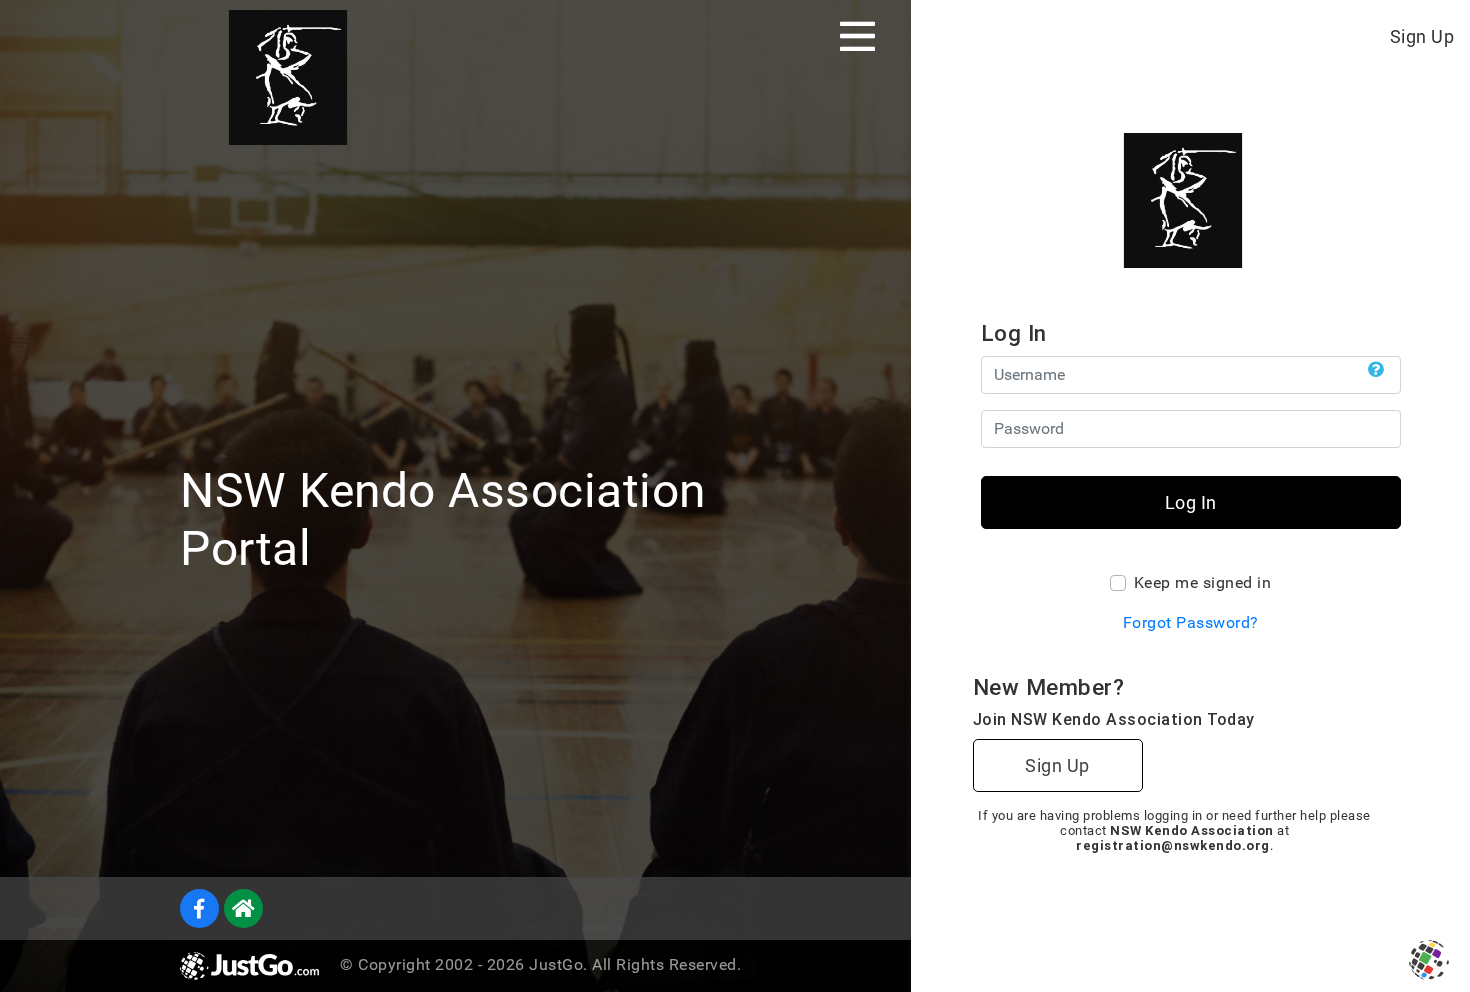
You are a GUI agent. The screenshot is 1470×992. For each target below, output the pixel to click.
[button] (1376, 370)
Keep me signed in (1203, 582)
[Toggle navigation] (857, 36)
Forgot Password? (1191, 622)
